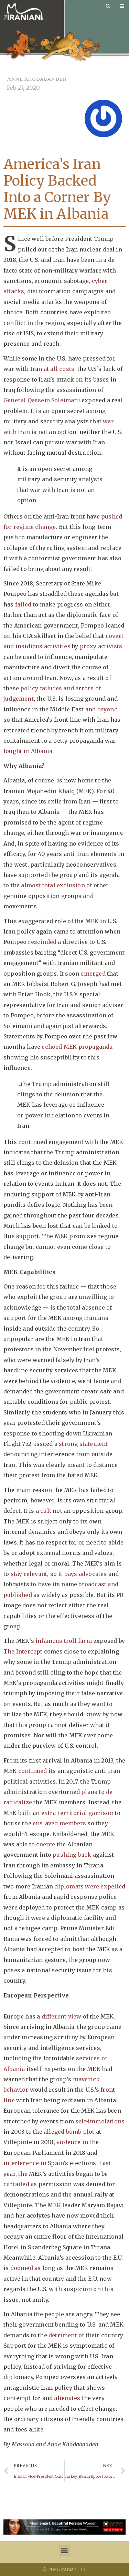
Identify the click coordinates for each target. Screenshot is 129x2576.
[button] (64, 2550)
